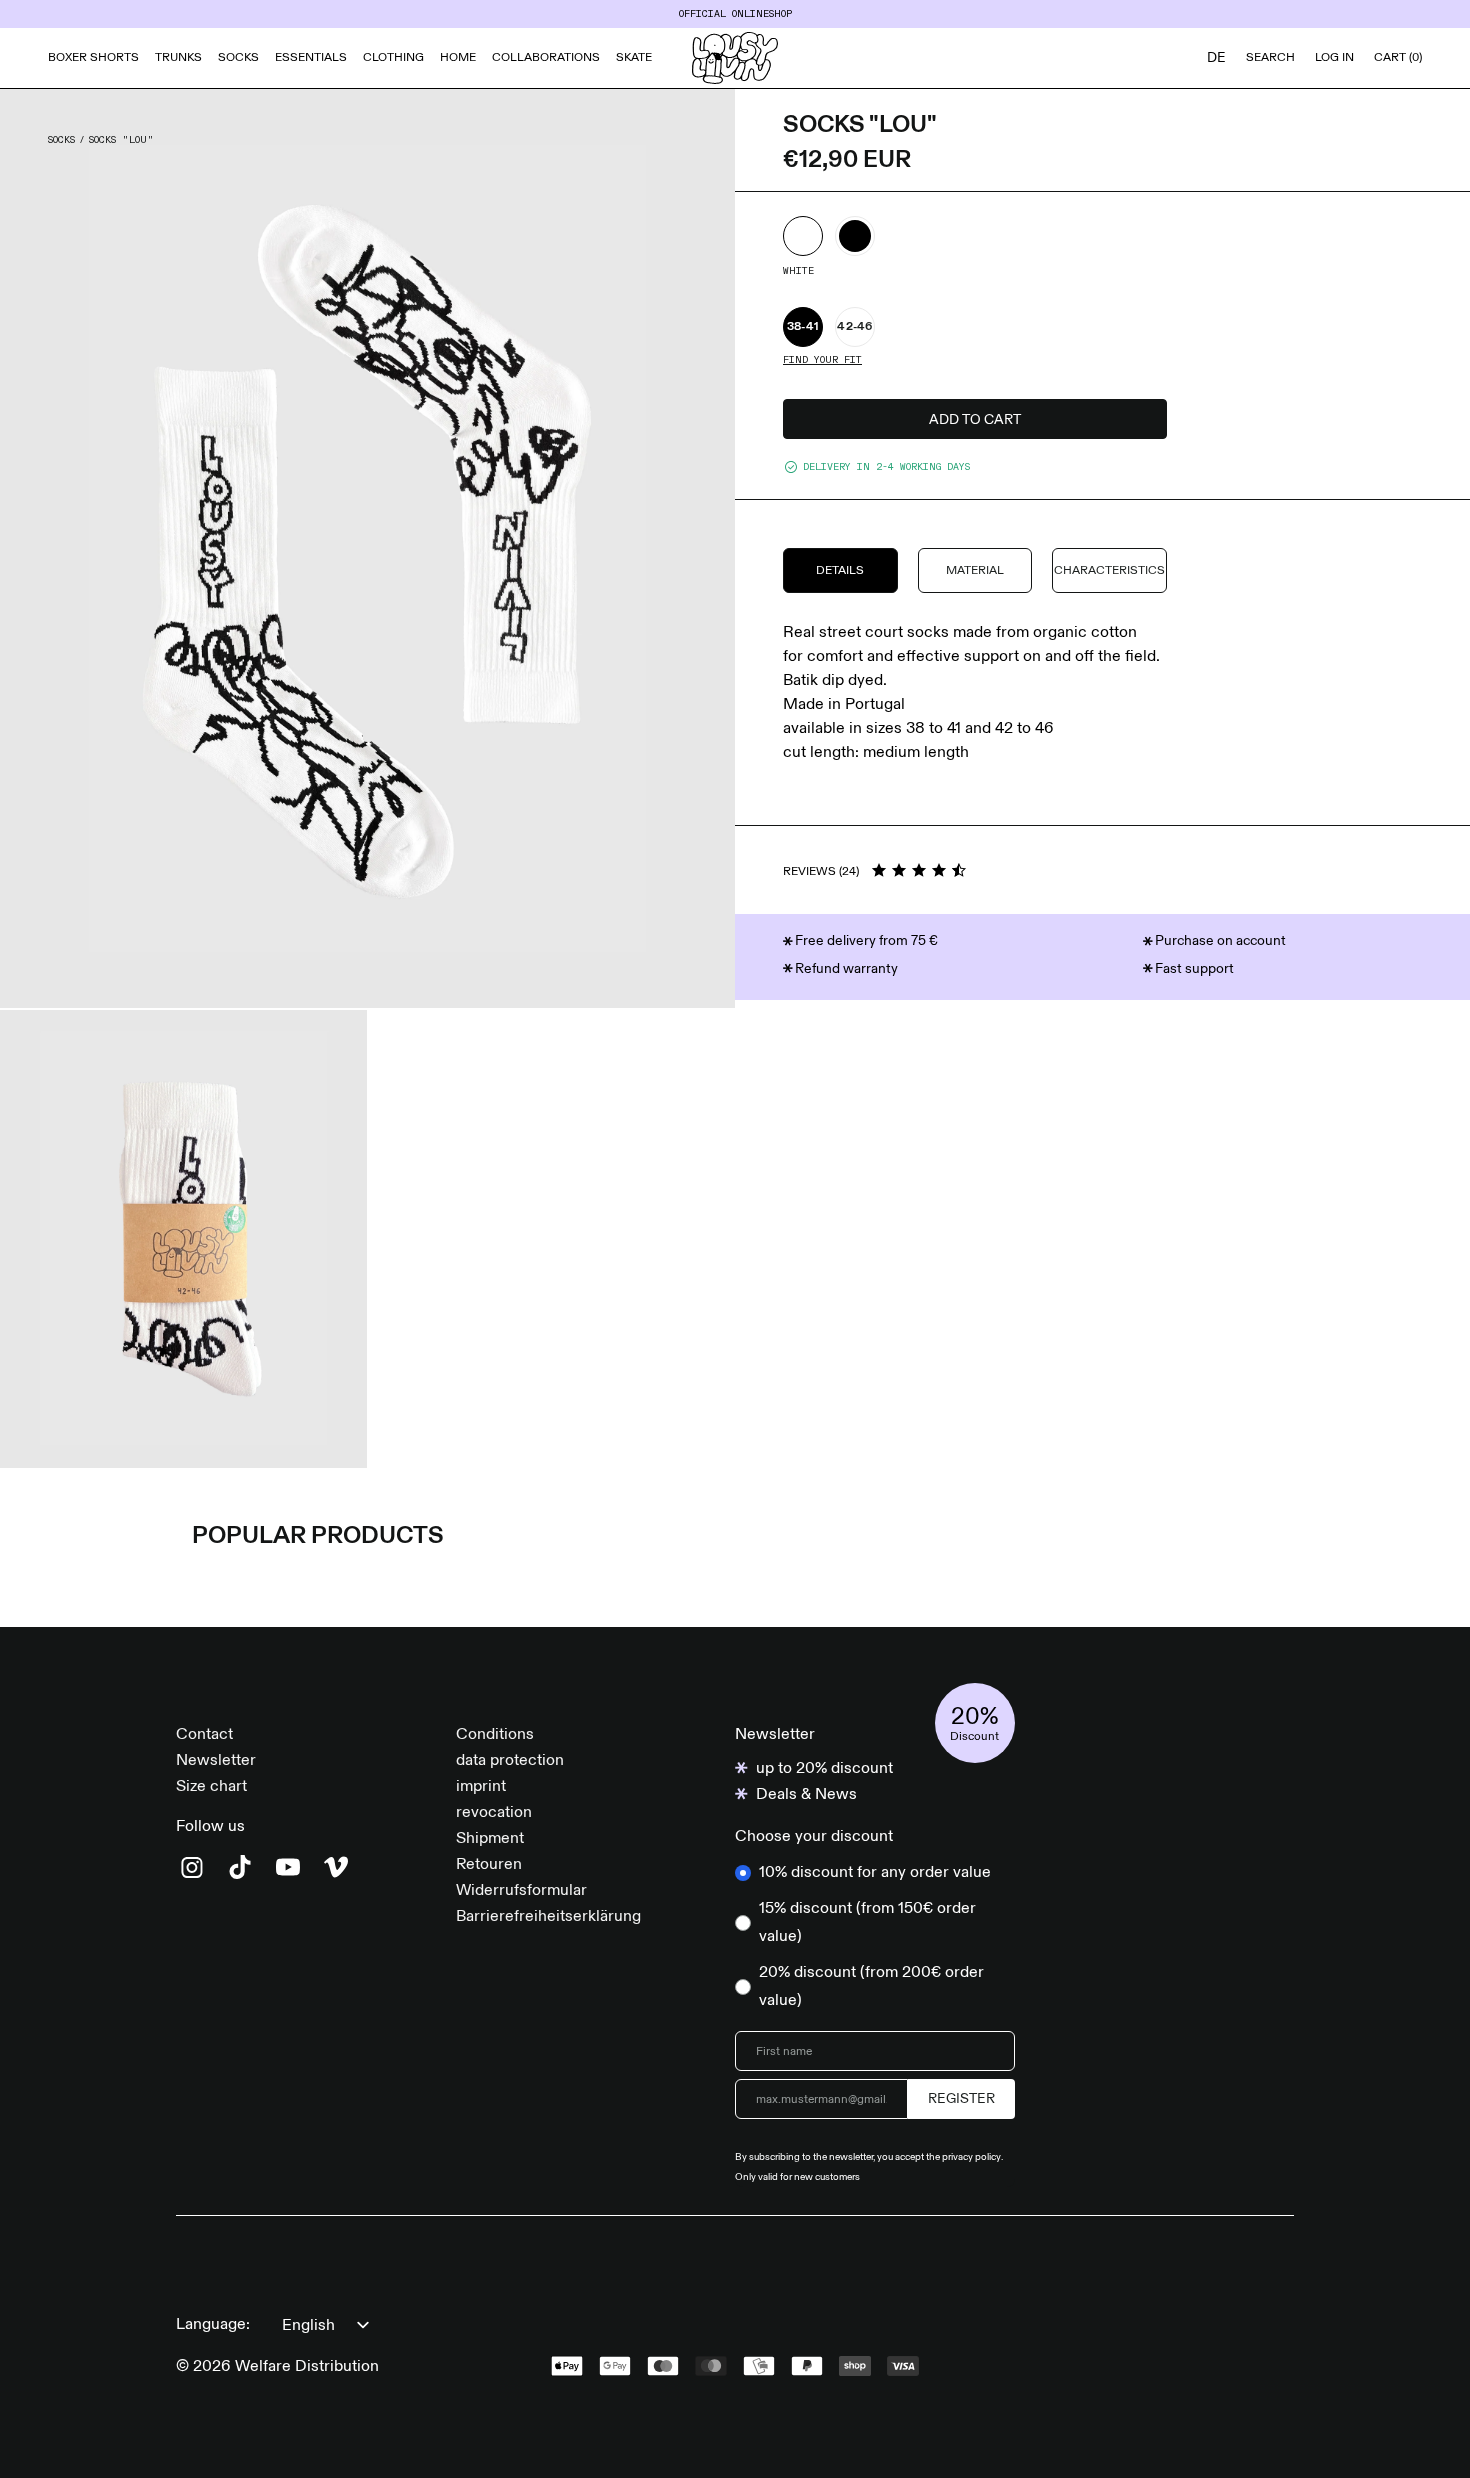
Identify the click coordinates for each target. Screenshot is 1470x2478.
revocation (494, 1813)
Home (458, 58)
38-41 (803, 327)
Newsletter (216, 1761)
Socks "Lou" (121, 140)
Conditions (495, 1735)
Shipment (490, 1839)
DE (1216, 58)
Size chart (211, 1787)
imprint (481, 1787)
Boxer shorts (93, 58)
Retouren (489, 1865)
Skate (634, 58)
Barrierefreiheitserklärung (548, 1917)
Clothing (393, 58)
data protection (510, 1761)
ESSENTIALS (311, 58)
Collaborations (546, 58)
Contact (204, 1735)
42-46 (855, 327)
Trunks (178, 58)
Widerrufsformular (521, 1891)
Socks (238, 58)
